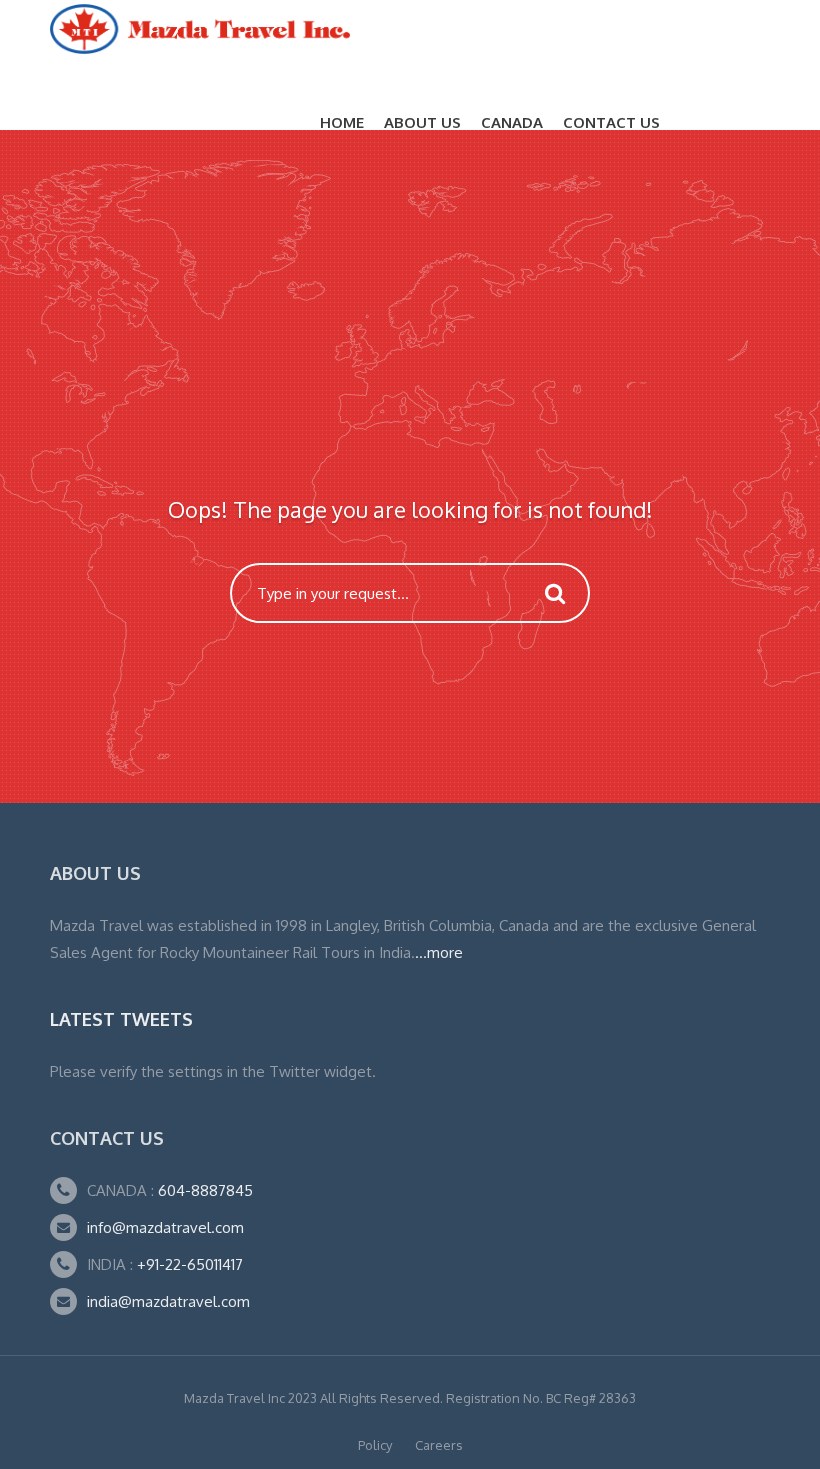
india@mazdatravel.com (168, 1301)
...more (439, 952)
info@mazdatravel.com (165, 1227)
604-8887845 (203, 1190)
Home (342, 122)
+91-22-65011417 (190, 1264)
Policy (375, 1445)
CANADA (512, 122)
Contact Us (611, 122)
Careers (439, 1445)
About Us (422, 122)
